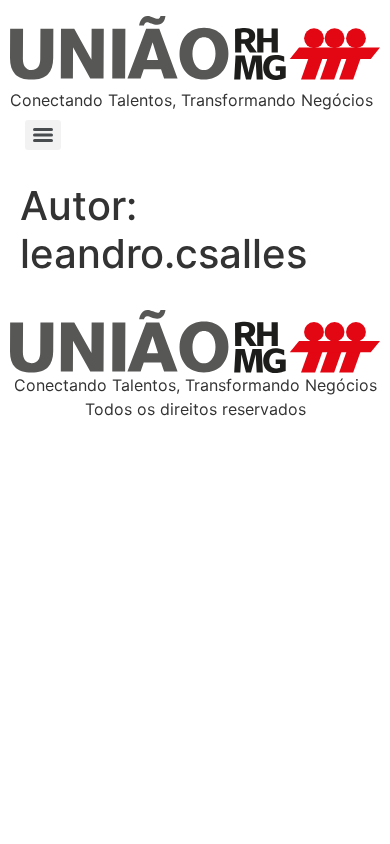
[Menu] (43, 135)
